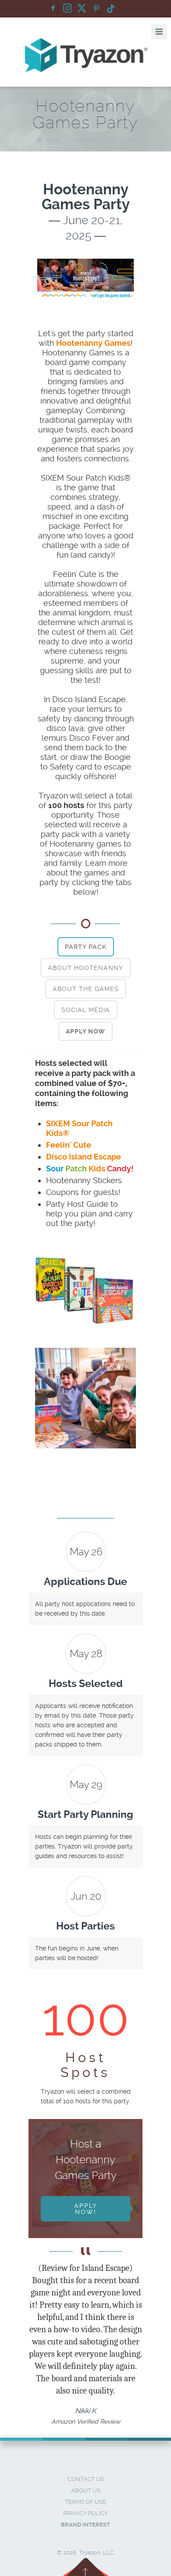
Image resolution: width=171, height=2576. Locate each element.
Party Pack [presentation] (86, 947)
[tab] (86, 947)
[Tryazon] (85, 55)
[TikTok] (111, 9)
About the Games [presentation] (86, 989)
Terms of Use (85, 2502)
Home (52, 140)
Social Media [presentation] (86, 1010)
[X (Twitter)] (82, 9)
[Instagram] (68, 9)
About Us (86, 2490)
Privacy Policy (85, 2513)
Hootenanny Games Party (106, 140)
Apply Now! (86, 2209)
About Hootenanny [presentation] (85, 968)
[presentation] (85, 1031)
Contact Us (86, 2479)
